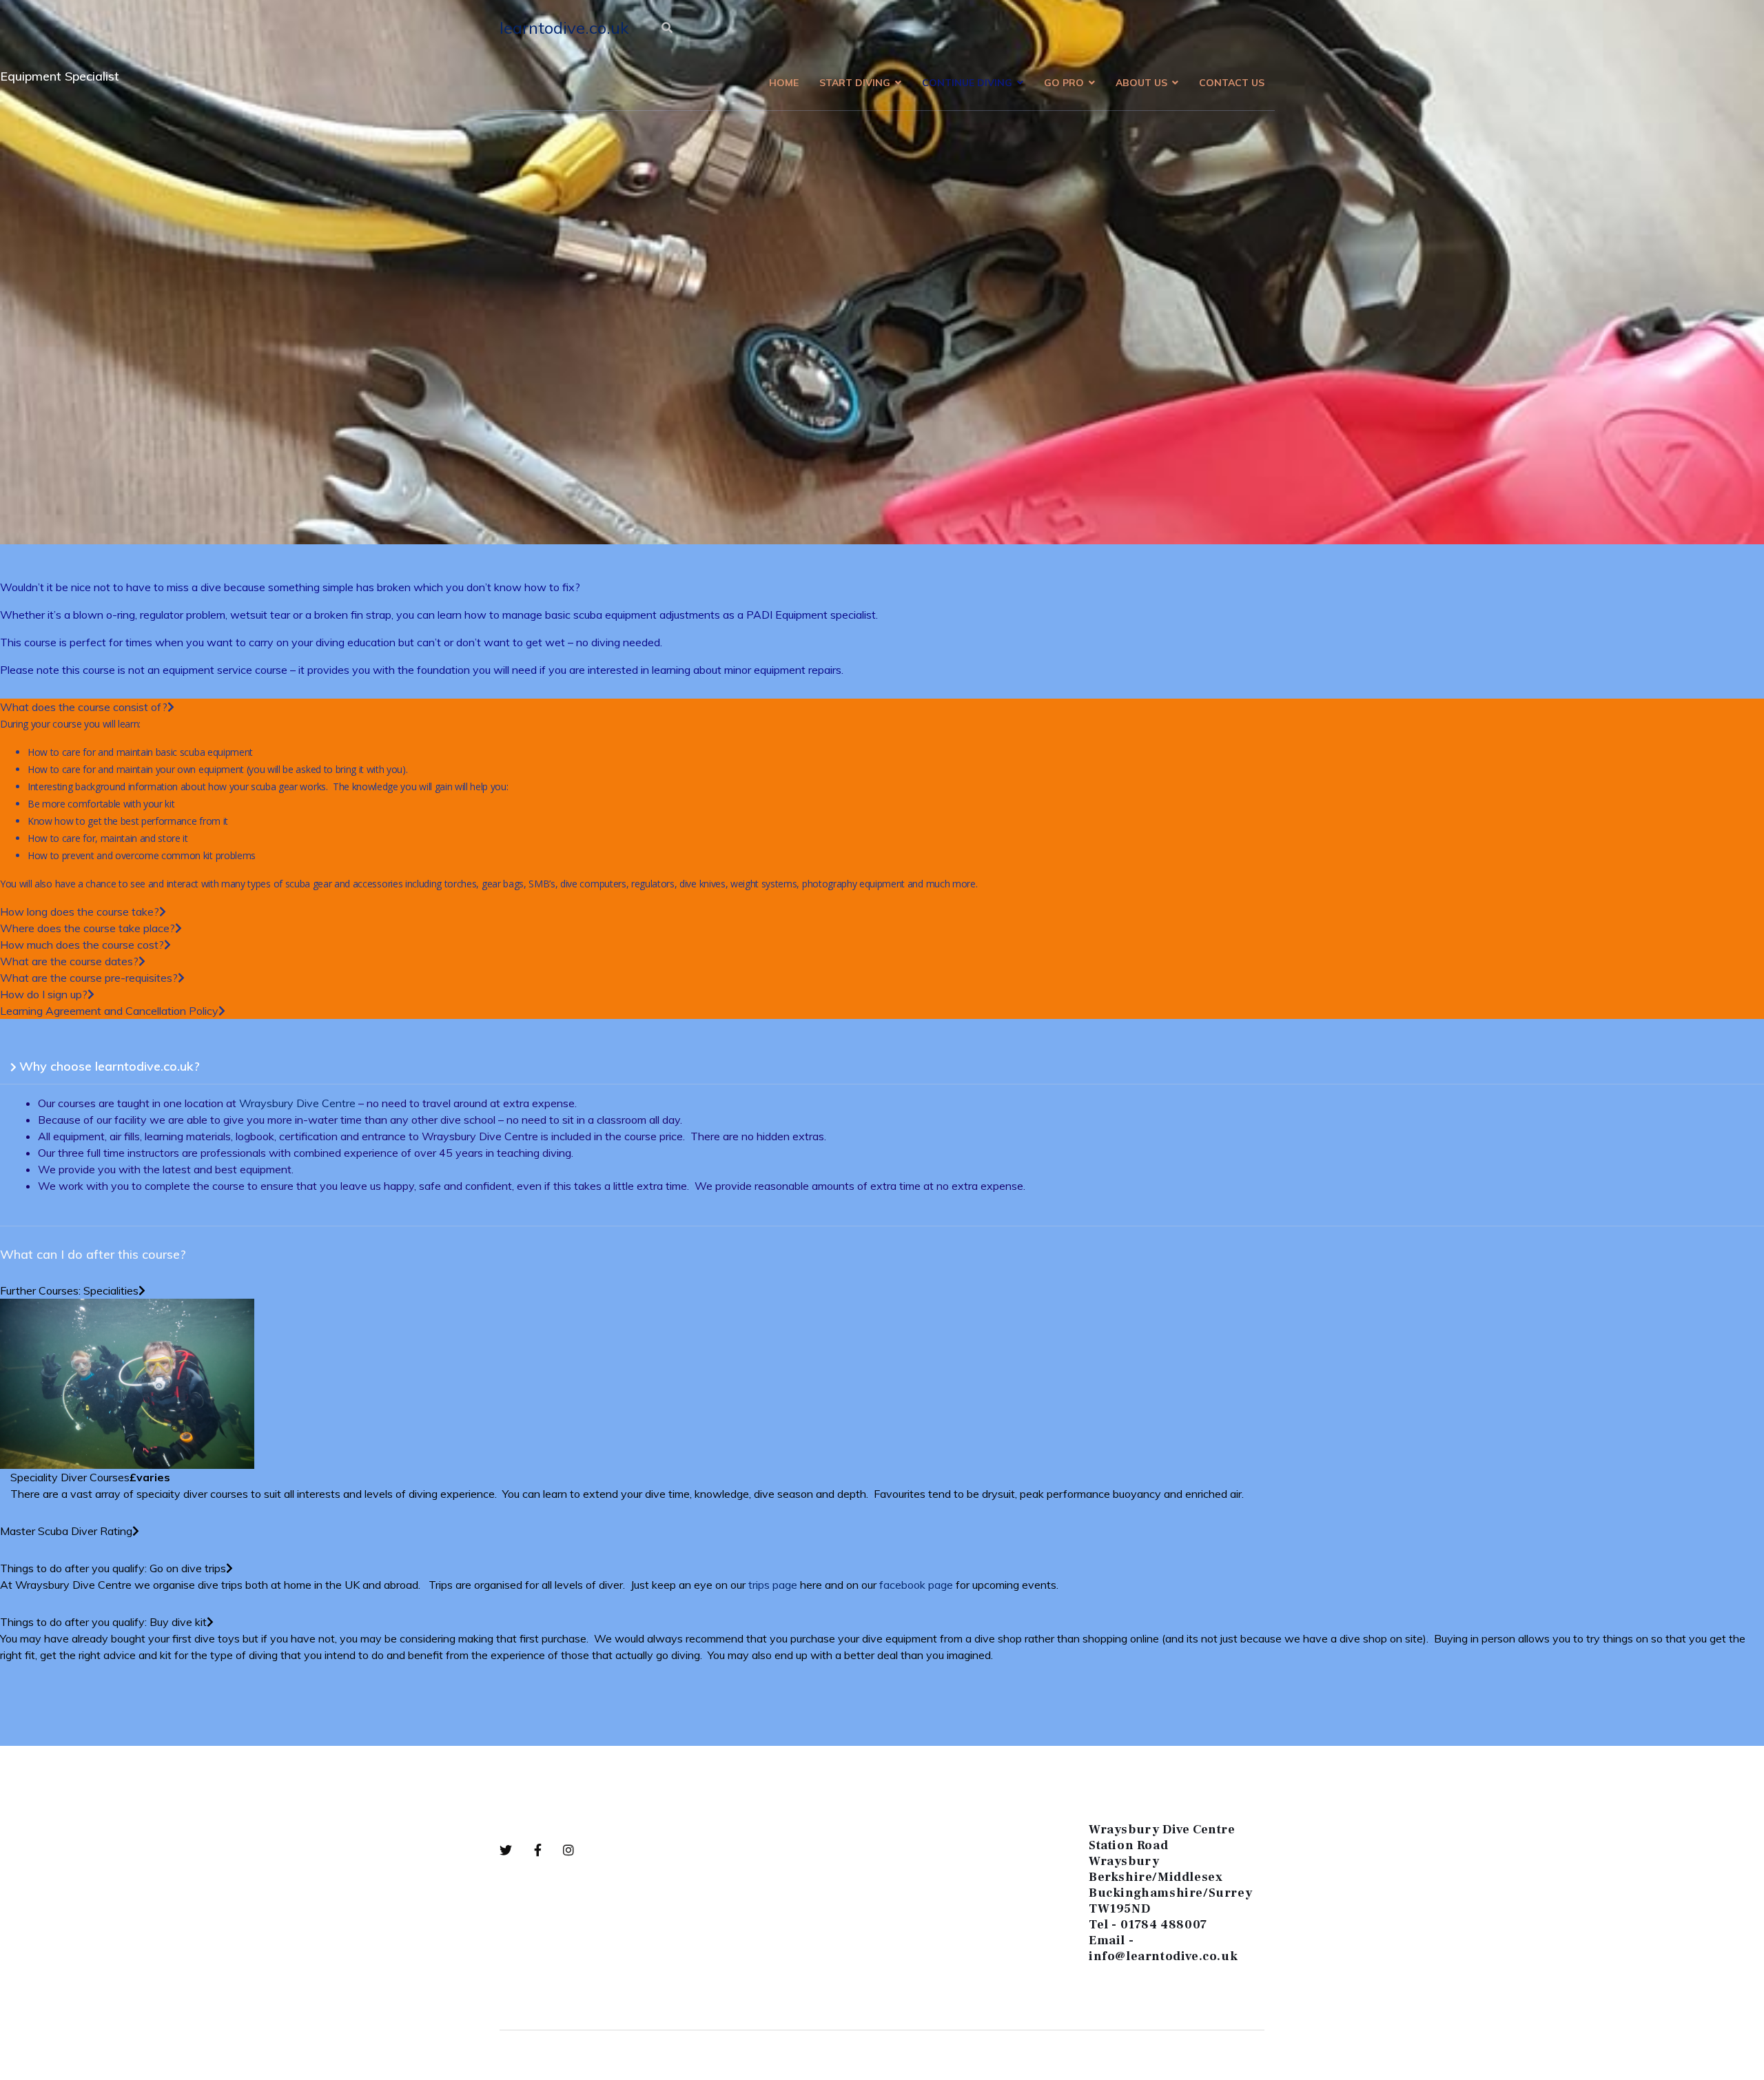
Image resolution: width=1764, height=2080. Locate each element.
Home (784, 83)
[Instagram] (569, 1851)
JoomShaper (556, 2055)
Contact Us (1232, 83)
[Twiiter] (517, 1851)
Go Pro (1064, 83)
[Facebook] (549, 1851)
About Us (1141, 83)
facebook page (916, 1585)
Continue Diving (967, 83)
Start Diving (855, 83)
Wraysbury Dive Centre (297, 1103)
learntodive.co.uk (564, 28)
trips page (773, 1585)
